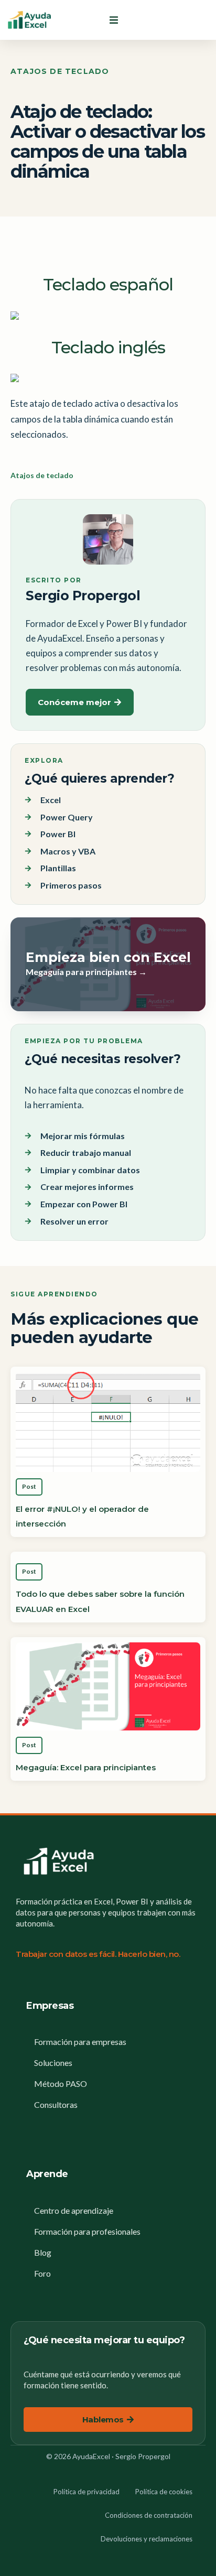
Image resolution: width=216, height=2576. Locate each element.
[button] (114, 20)
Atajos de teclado (60, 71)
